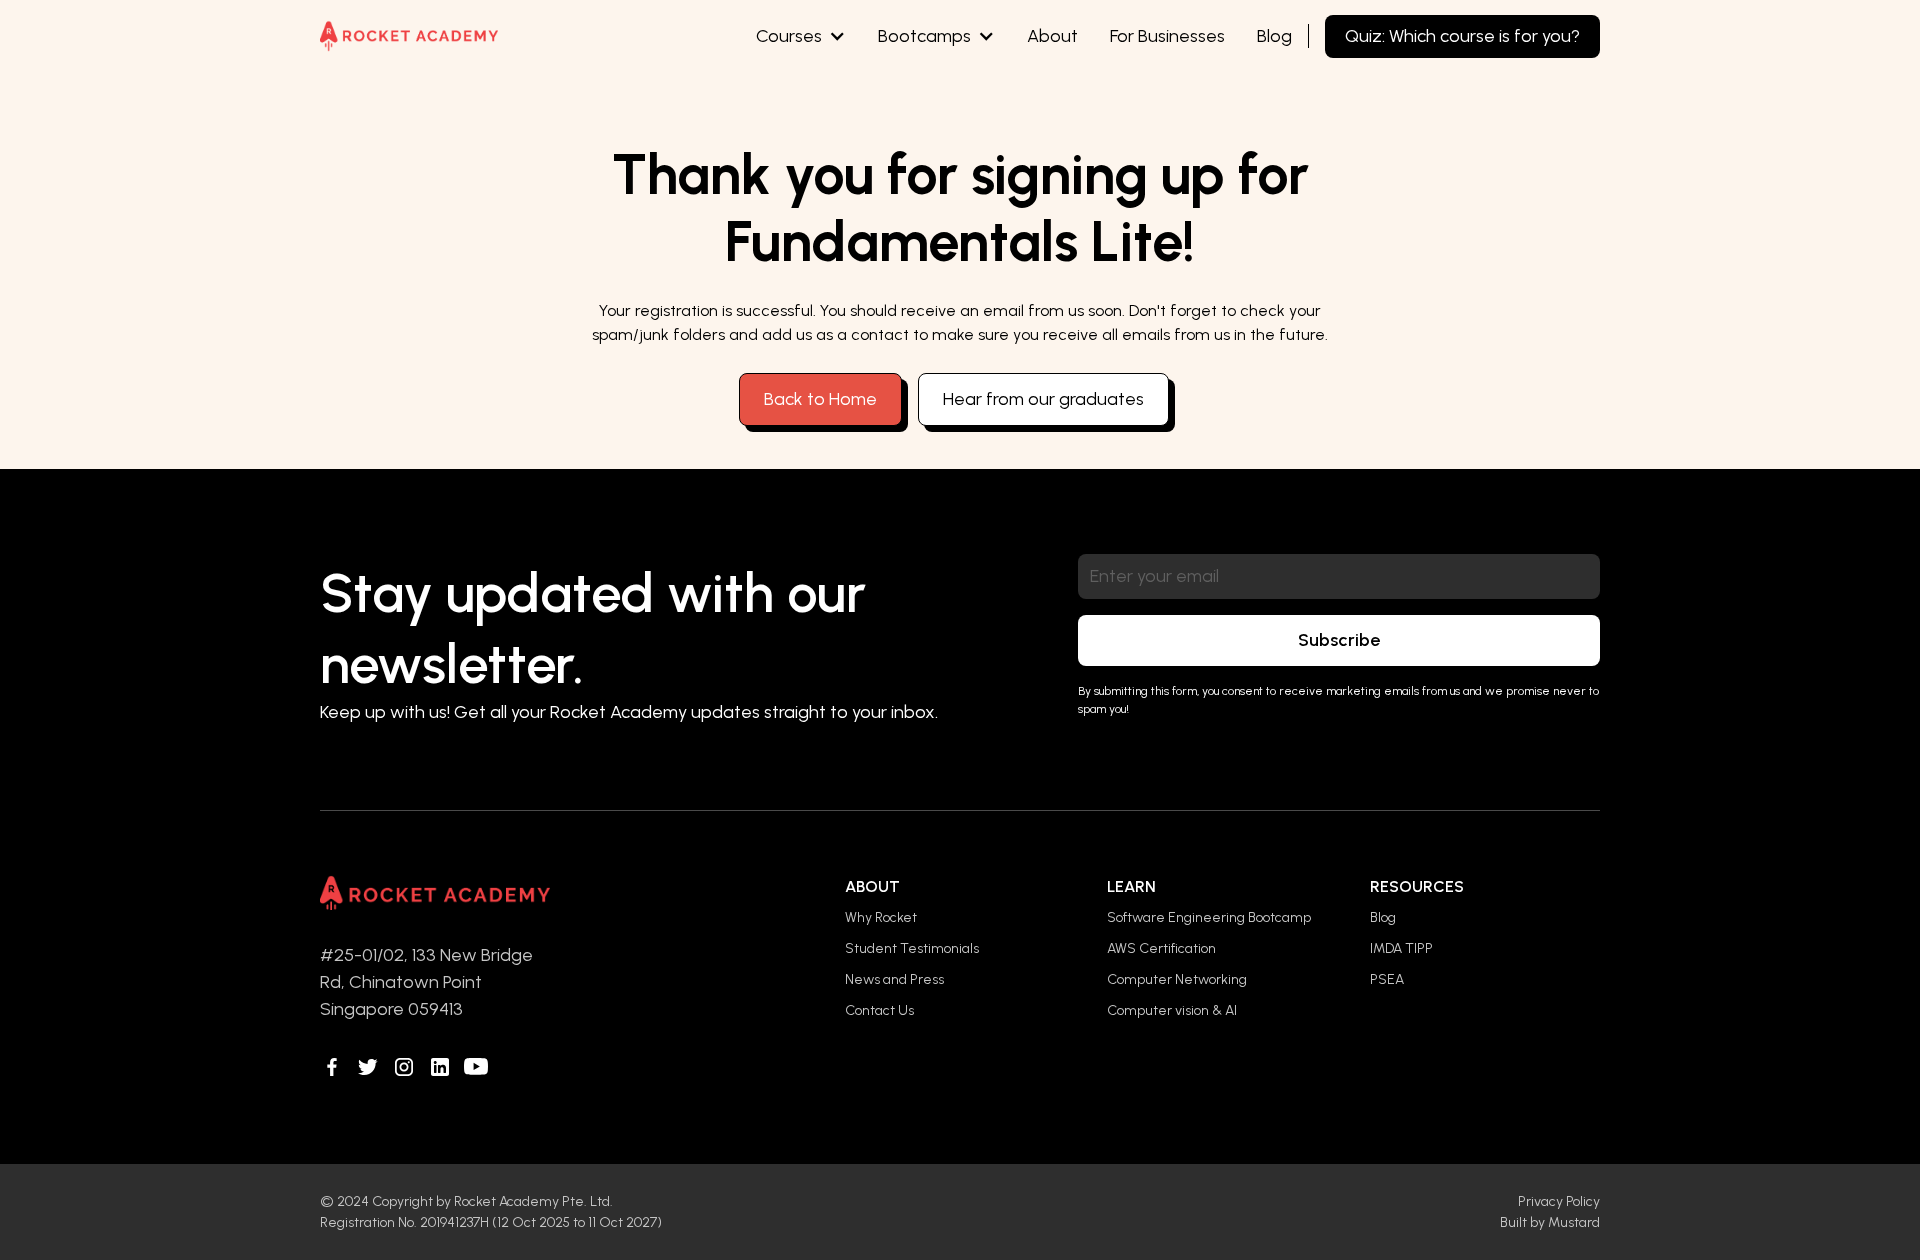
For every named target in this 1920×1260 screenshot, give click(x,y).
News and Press (894, 979)
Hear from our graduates (1043, 399)
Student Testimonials (912, 948)
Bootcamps (924, 36)
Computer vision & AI (1172, 1010)
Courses (789, 36)
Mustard (1574, 1222)
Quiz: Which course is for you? (1462, 36)
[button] (801, 36)
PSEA (1387, 979)
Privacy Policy (1559, 1201)
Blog (1274, 36)
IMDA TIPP (1401, 948)
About (1052, 36)
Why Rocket (881, 917)
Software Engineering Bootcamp (1209, 917)
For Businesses (1167, 36)
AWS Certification (1161, 948)
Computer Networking (1177, 979)
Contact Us (879, 1010)
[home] (409, 36)
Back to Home (820, 399)
